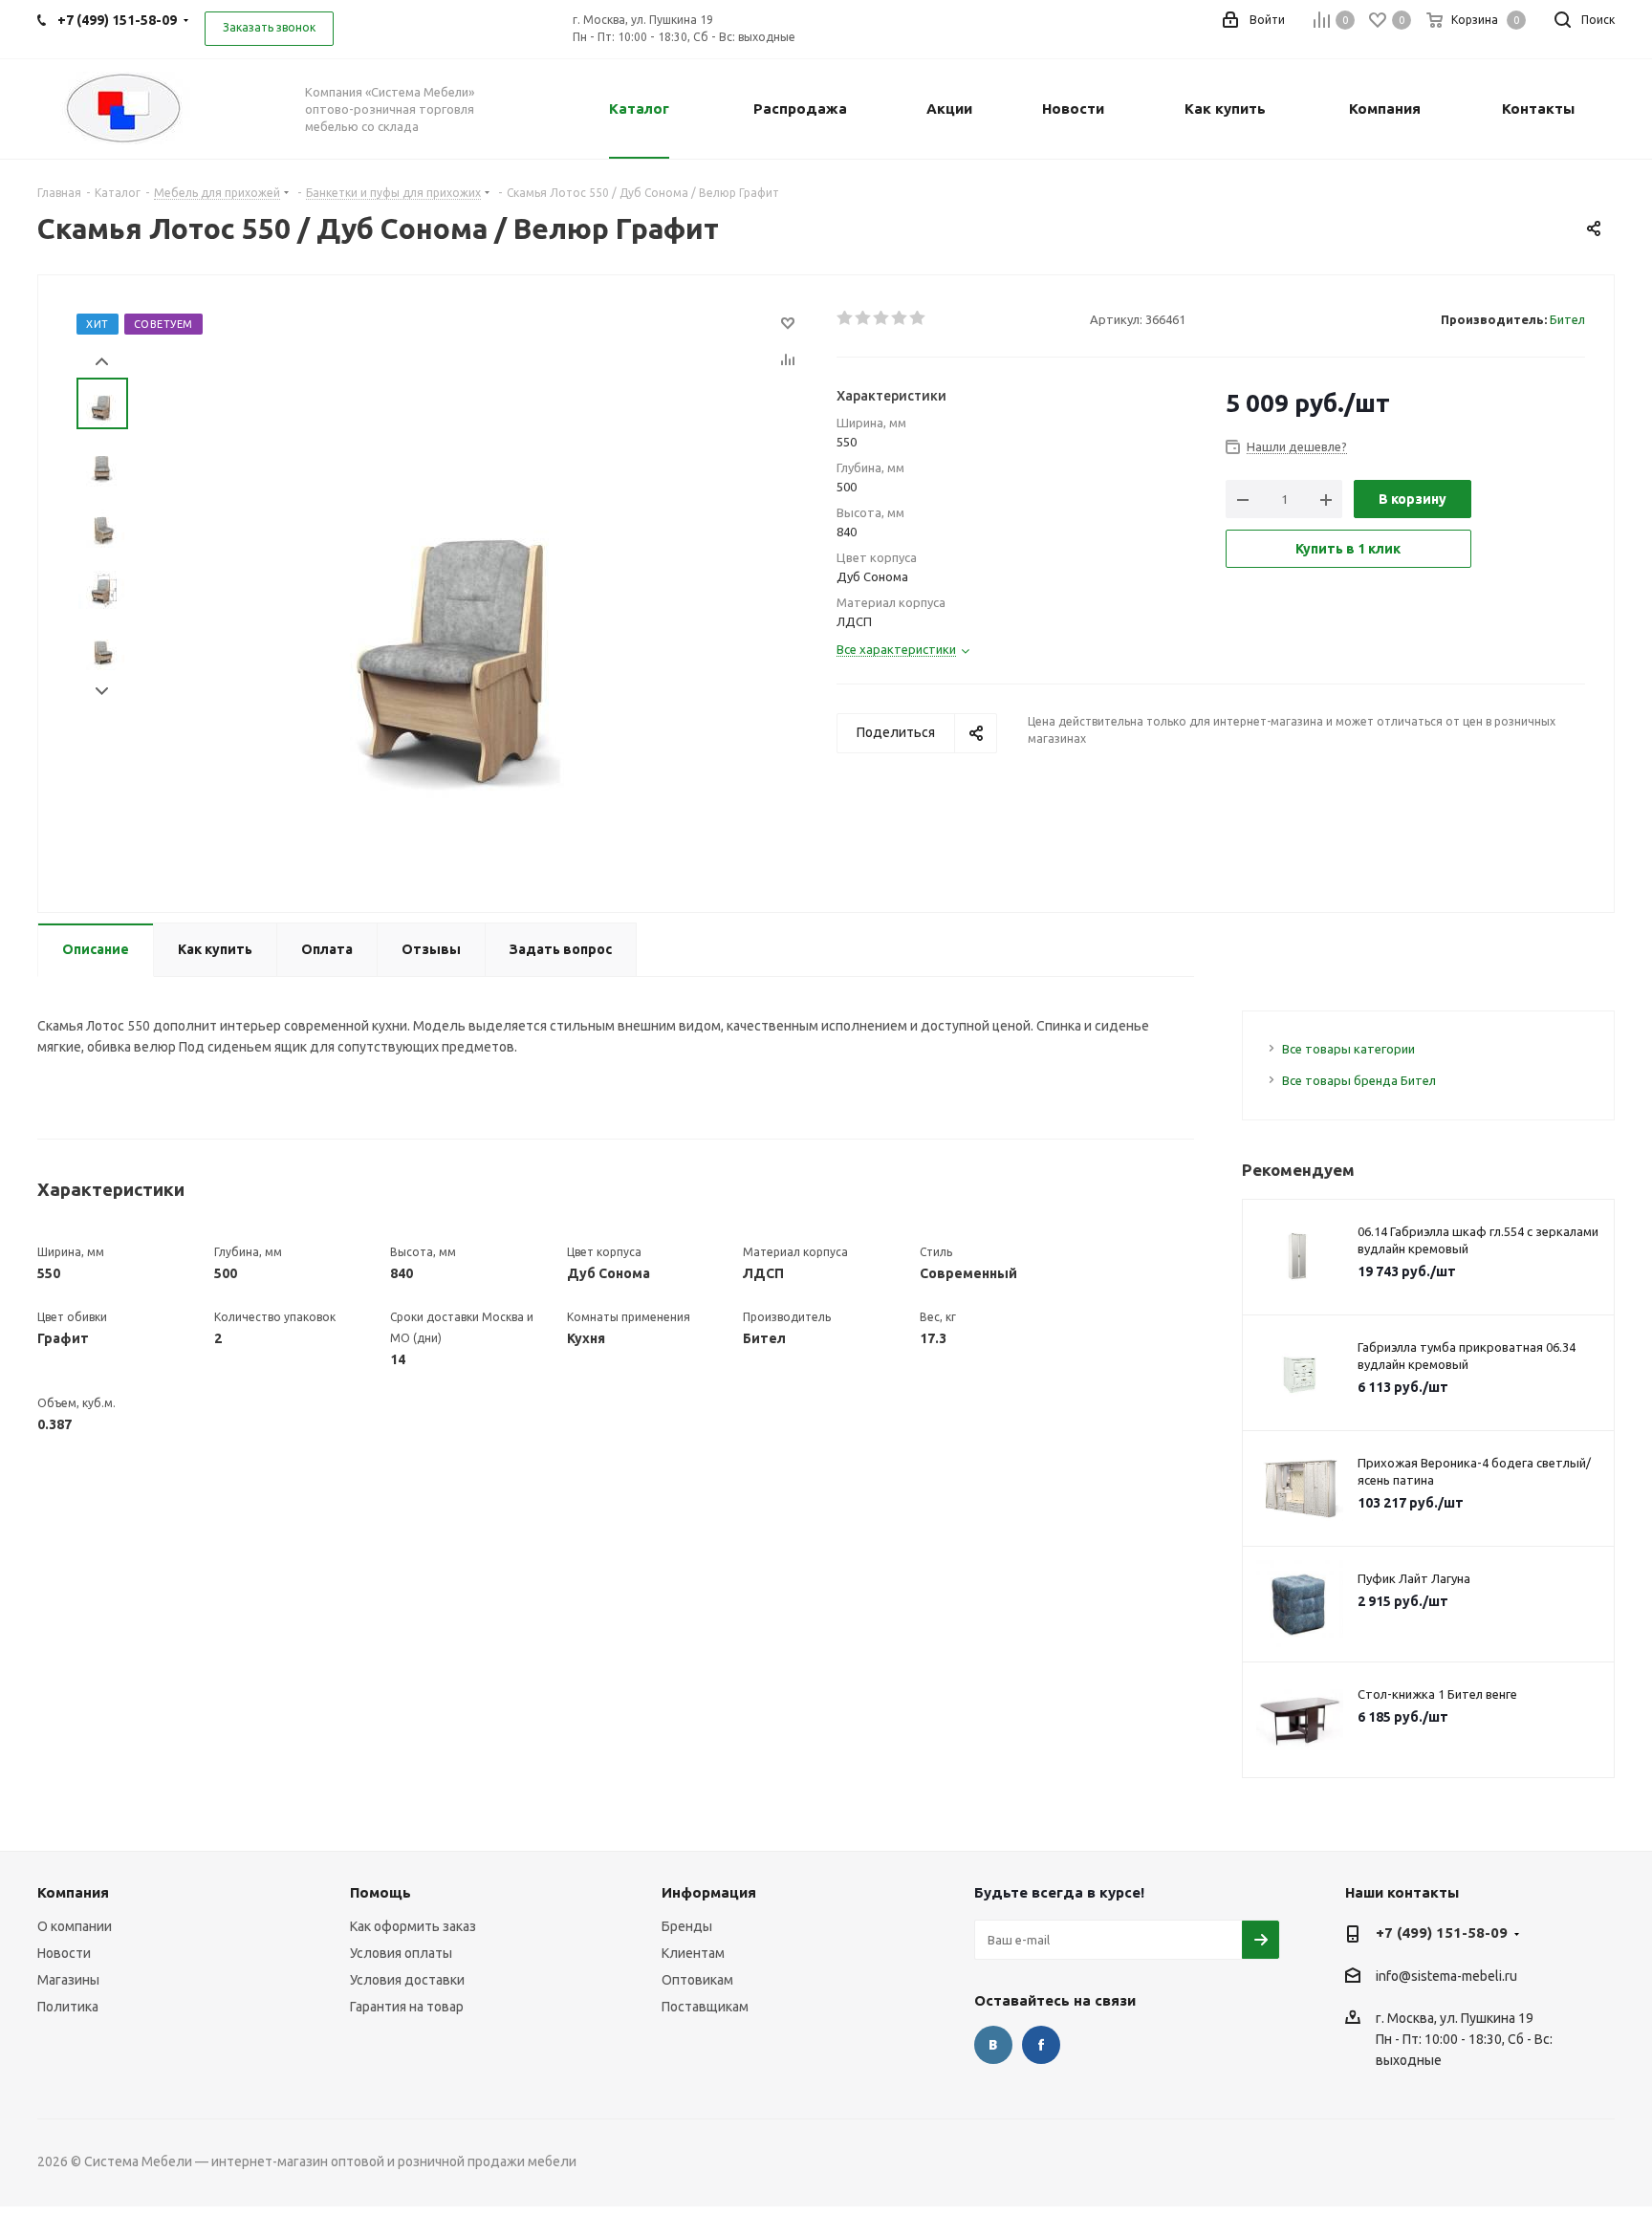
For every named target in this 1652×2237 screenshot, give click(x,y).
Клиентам (693, 1953)
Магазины (68, 1980)
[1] (846, 318)
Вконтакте (993, 2045)
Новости (64, 1953)
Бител (1567, 319)
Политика (68, 2007)
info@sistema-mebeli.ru (1446, 1976)
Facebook (1041, 2045)
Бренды (687, 1926)
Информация (709, 1892)
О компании (75, 1926)
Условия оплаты (401, 1953)
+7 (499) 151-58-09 (1442, 1933)
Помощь (380, 1892)
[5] (918, 318)
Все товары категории (1348, 1049)
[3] (882, 318)
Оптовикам (697, 1980)
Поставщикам (705, 2007)
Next (102, 692)
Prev (102, 362)
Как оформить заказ (413, 1926)
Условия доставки (407, 1980)
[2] (864, 318)
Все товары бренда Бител (1359, 1080)
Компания (73, 1892)
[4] (900, 318)
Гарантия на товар (407, 2007)
